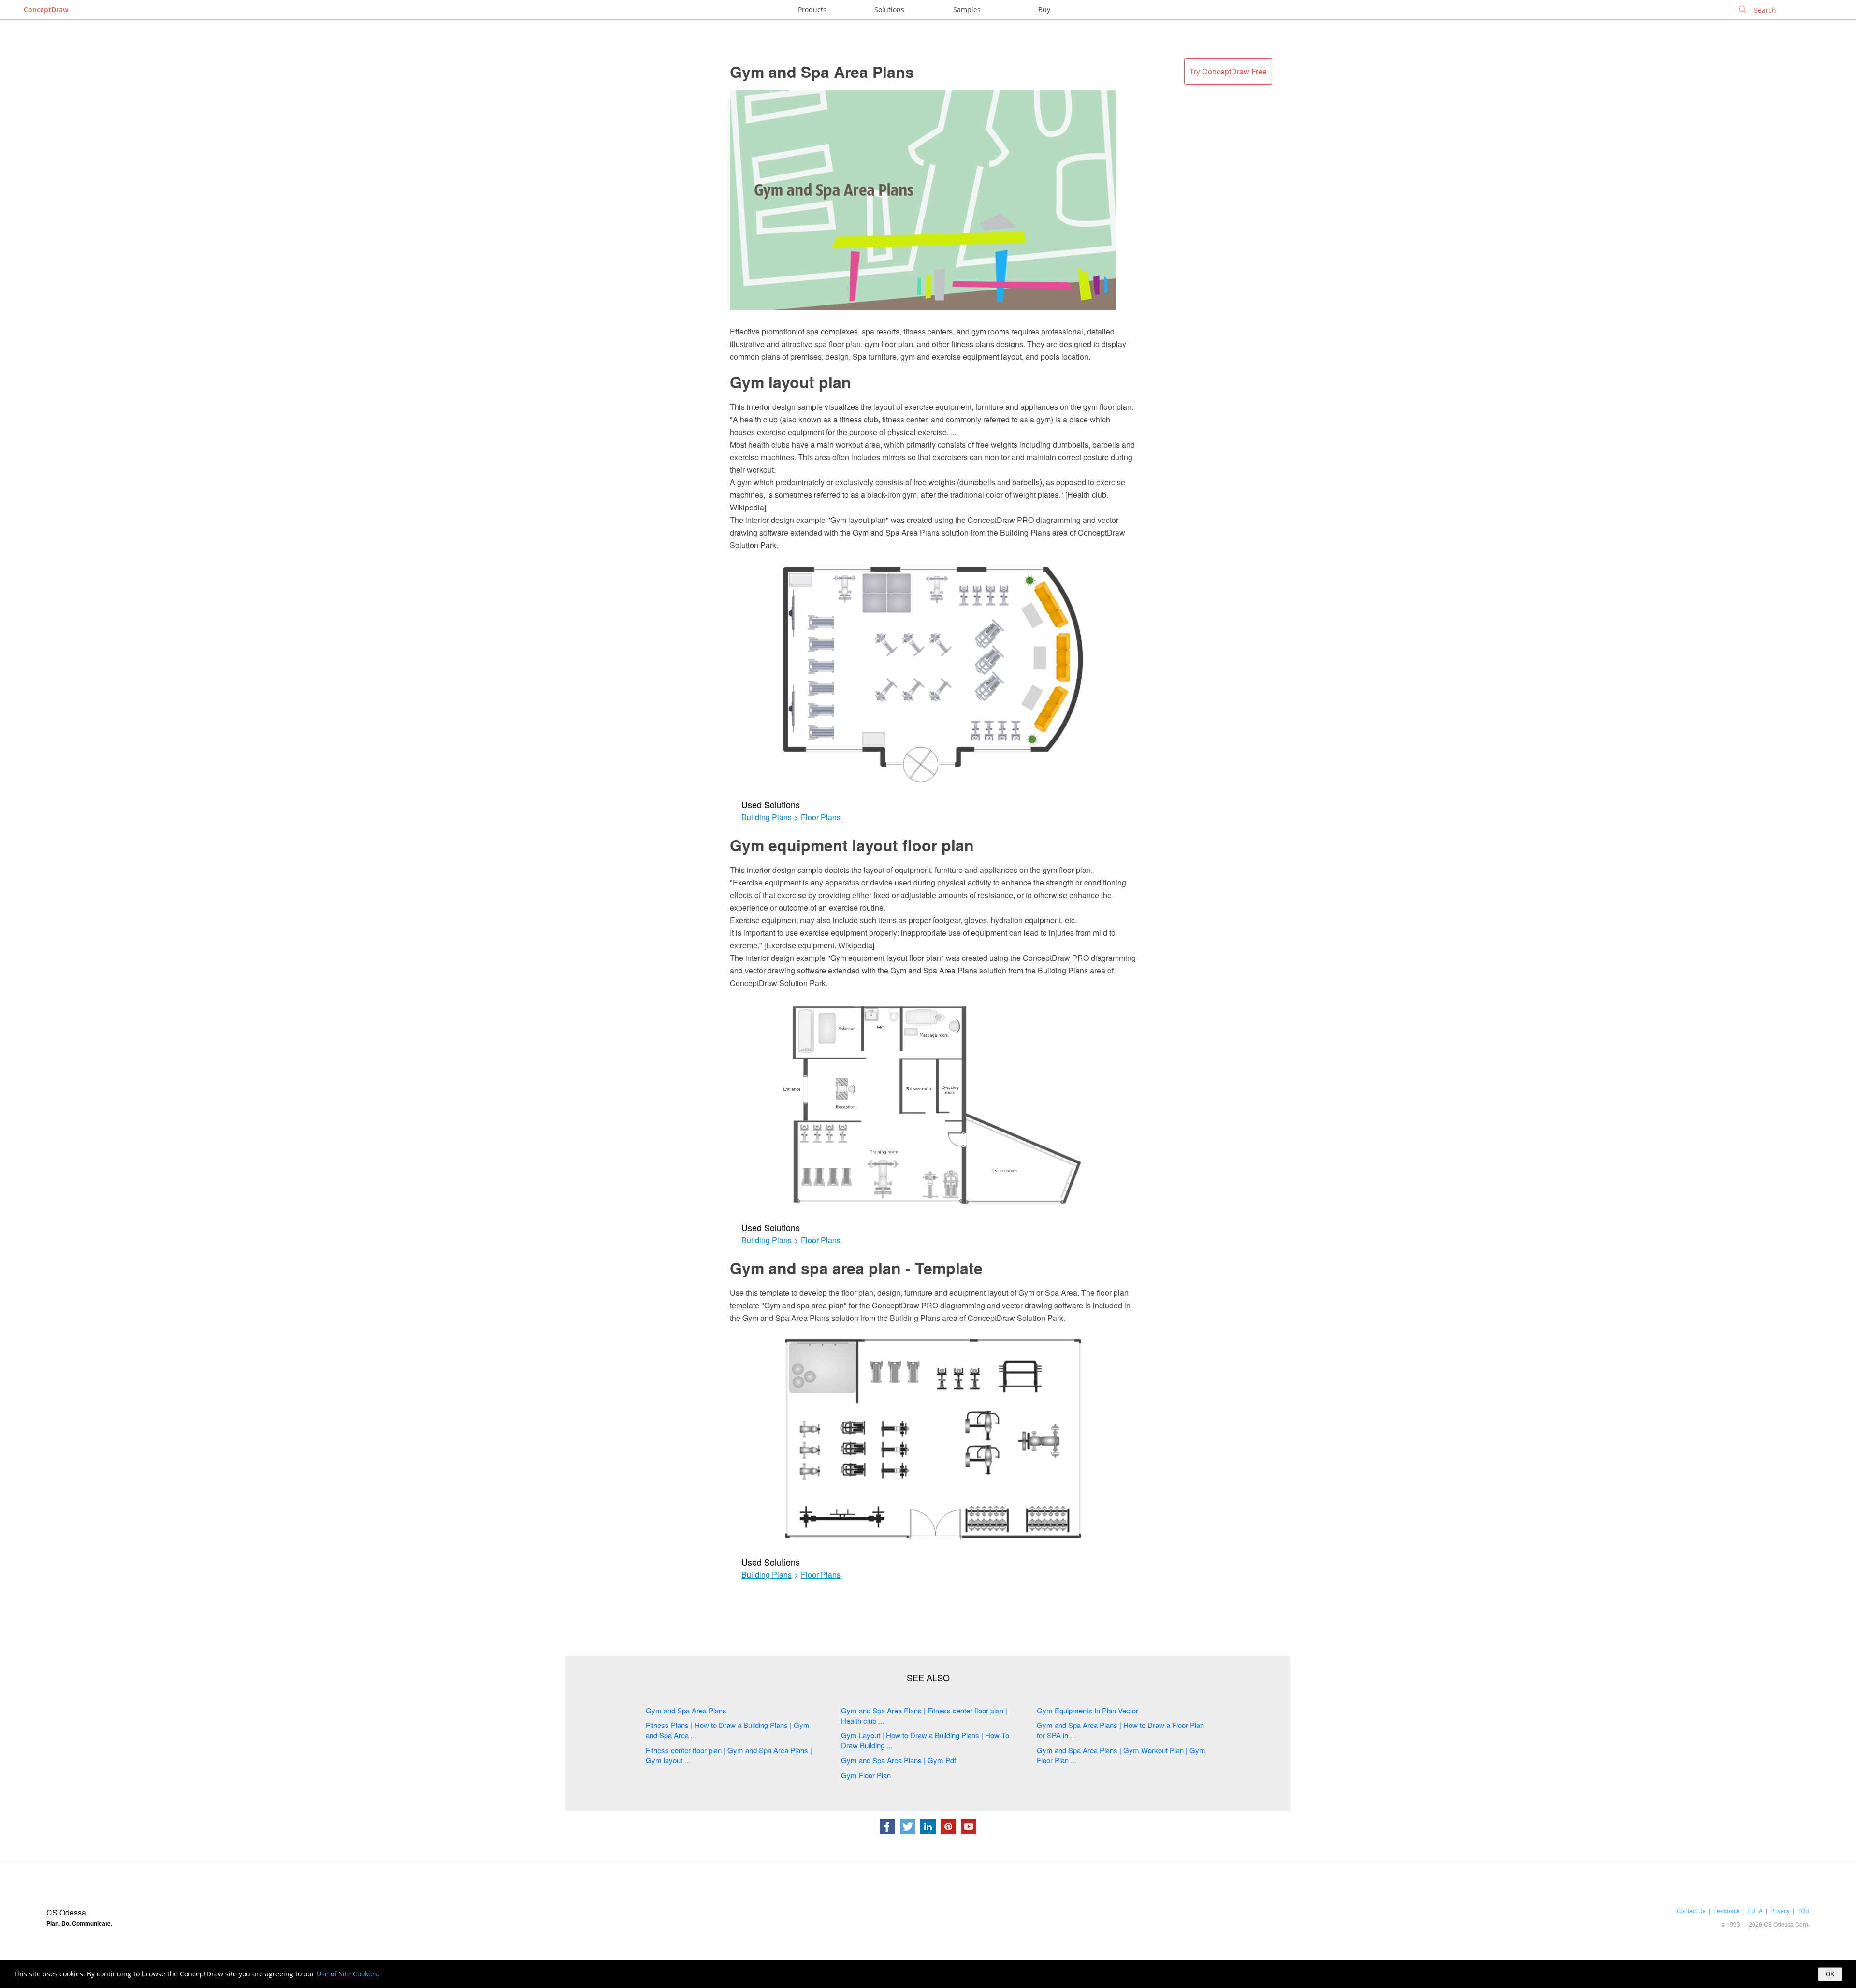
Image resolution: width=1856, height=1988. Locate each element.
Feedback (1726, 1910)
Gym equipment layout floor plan (852, 845)
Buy (1044, 9)
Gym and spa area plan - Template (856, 1268)
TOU (1804, 1910)
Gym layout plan (790, 382)
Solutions (889, 9)
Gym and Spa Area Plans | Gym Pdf (899, 1760)
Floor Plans (821, 817)
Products (812, 9)
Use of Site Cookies (347, 1974)
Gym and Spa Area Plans (822, 72)
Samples (967, 9)
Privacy (1780, 1910)
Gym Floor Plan (866, 1775)
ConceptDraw (46, 9)
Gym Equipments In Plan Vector (1087, 1710)
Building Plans (767, 817)
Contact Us (1691, 1910)
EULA (1755, 1910)
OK (1830, 1974)
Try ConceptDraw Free (1228, 71)
